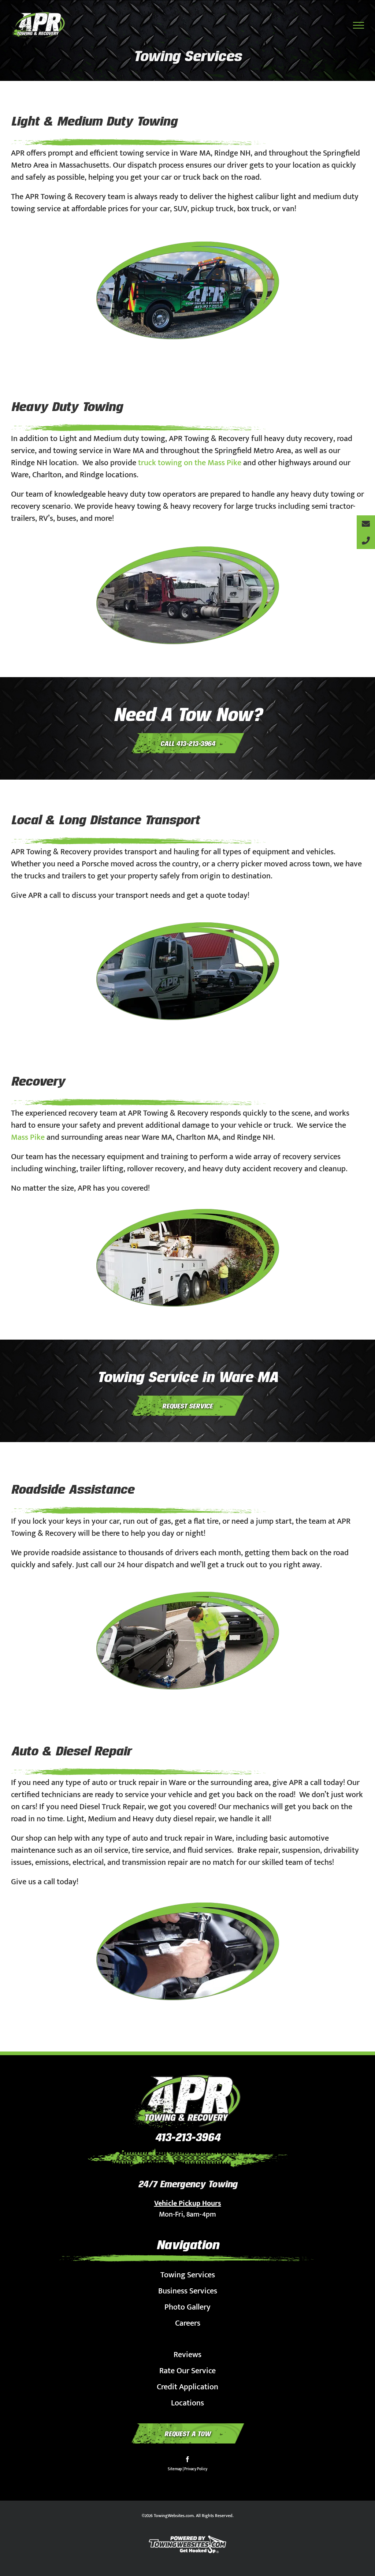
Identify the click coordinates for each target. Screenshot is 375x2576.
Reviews (187, 2355)
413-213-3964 (187, 2137)
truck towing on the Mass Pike (190, 463)
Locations (187, 2403)
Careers (188, 2323)
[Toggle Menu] (359, 25)
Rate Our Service (187, 2371)
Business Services (188, 2291)
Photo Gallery (187, 2307)
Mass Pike (28, 1137)
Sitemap (175, 2469)
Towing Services (188, 2275)
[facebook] (187, 2459)
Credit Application (187, 2387)
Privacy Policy (196, 2469)
